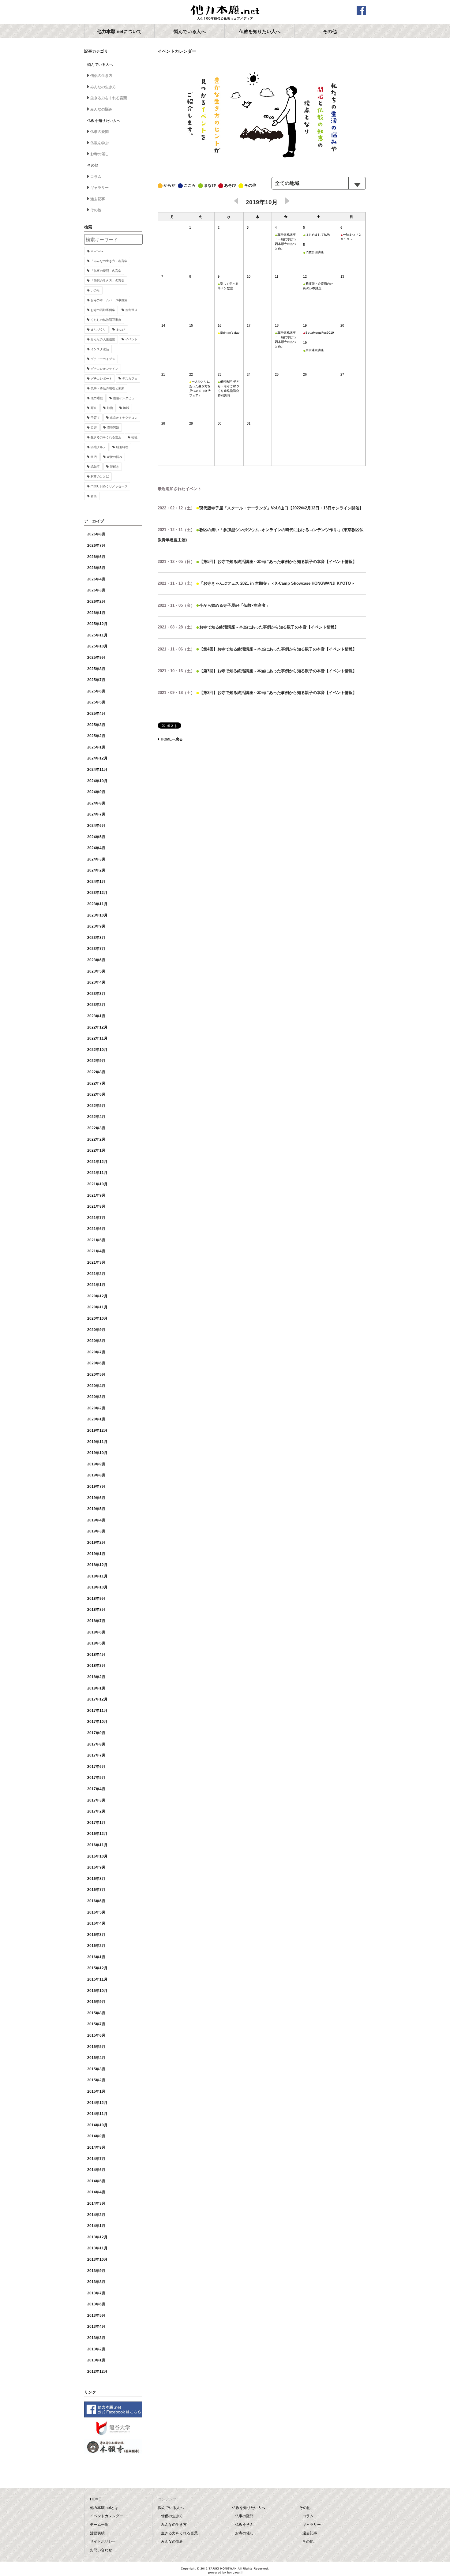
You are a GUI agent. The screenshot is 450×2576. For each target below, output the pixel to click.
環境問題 (113, 427)
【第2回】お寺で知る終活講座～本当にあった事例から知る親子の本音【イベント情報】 (257, 693)
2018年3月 (96, 1666)
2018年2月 (96, 1677)
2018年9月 (96, 1599)
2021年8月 (96, 1206)
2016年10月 (97, 1856)
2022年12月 (97, 1027)
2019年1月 (96, 1554)
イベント (131, 339)
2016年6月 (96, 1901)
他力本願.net (225, 13)
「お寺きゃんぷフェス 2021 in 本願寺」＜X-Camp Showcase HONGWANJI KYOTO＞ (256, 583)
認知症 (95, 467)
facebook (361, 10)
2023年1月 (96, 1016)
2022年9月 (96, 1061)
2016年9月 (96, 1867)
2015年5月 (96, 2047)
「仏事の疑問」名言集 (106, 271)
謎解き (114, 467)
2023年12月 (97, 893)
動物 (110, 408)
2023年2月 (96, 1005)
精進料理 (122, 447)
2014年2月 (96, 2215)
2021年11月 (97, 1173)
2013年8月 (96, 2282)
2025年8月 (96, 669)
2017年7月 (96, 1755)
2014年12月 (97, 2103)
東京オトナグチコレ (124, 418)
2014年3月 (96, 2203)
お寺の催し (99, 154)
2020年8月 (96, 1341)
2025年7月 (96, 680)
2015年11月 (97, 1979)
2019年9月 (96, 1464)
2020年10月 (97, 1318)
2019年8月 (96, 1475)
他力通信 (97, 398)
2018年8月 (96, 1610)
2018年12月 (97, 1565)
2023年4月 (96, 982)
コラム (96, 177)
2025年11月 (97, 635)
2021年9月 (96, 1195)
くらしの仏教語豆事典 (106, 320)
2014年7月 (96, 2159)
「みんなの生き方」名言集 (109, 261)
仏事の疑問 (99, 132)
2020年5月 (96, 1374)
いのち (95, 290)
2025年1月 (96, 747)
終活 (94, 457)
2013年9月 (96, 2271)
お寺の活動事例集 (103, 310)
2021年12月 (97, 1162)
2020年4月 (96, 1386)
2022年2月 (96, 1139)
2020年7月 (96, 1352)
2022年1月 (96, 1150)
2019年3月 (96, 1531)
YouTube (97, 251)
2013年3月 (96, 2338)
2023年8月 (96, 938)
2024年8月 (96, 803)
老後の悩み (114, 457)
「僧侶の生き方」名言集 (107, 281)
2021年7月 (96, 1218)
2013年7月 (96, 2293)
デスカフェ (130, 379)
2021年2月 (96, 1274)
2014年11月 (97, 2114)
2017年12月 (97, 1699)
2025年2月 (96, 736)
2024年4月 (96, 848)
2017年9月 (96, 1733)
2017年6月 (96, 1767)
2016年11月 (97, 1845)
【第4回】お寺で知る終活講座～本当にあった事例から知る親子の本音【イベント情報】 (257, 649)
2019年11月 (97, 1442)
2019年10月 (97, 1453)
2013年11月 (97, 2248)
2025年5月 (96, 702)
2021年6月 (96, 1229)
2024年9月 (96, 792)
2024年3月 (96, 859)
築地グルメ (98, 447)
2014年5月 (96, 2181)
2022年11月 (97, 1038)
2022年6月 (96, 1094)
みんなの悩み (101, 109)
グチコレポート (101, 379)
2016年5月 (96, 1912)
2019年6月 (96, 1498)
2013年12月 (97, 2237)
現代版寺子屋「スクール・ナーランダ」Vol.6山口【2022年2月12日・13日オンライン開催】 (261, 508)
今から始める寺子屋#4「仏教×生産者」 (214, 605)
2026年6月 (96, 557)
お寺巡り (131, 310)
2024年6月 (96, 826)
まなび (121, 330)
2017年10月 (97, 1722)
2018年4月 (96, 1655)
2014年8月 (96, 2147)
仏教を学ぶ (99, 143)
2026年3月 (96, 590)
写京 (94, 408)
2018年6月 (96, 1632)
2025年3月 (96, 725)
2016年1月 (96, 1957)
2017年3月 (96, 1800)
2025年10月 (97, 646)
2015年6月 (96, 2035)
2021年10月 (97, 1184)
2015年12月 (97, 1968)
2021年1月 (96, 1285)
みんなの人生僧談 (103, 339)
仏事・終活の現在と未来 (107, 388)
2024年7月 (96, 814)
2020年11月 (97, 1307)
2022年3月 (96, 1128)
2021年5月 (96, 1240)
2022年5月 (96, 1106)
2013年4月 (96, 2327)
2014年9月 (96, 2136)
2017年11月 (97, 1711)
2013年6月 (96, 2304)
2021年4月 (96, 1251)
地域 (126, 408)
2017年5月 (96, 1778)
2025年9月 (96, 658)
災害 (94, 427)
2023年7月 (96, 949)
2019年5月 (96, 1509)
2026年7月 (96, 546)
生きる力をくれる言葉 (109, 98)
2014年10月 (97, 2125)
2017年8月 (96, 1744)
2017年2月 (96, 1811)
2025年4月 (96, 714)
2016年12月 (97, 1834)
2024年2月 (96, 870)
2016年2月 (96, 1946)
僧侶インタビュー (125, 398)
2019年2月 (96, 1543)
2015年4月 (96, 2058)
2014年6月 (96, 2170)
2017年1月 (96, 1823)
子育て (95, 418)
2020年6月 (96, 1363)
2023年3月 (96, 994)
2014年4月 (96, 2192)
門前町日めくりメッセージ (109, 486)
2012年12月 (97, 2372)
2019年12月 (97, 1430)
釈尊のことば (100, 476)
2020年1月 (96, 1419)
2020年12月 (97, 1296)
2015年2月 (96, 2080)
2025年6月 (96, 691)
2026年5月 (96, 568)
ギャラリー (99, 188)
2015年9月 (96, 2002)
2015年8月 (96, 2013)
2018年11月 (97, 1576)
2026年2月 (96, 602)
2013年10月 (97, 2259)
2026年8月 (96, 534)
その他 (96, 210)
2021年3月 (96, 1262)
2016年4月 (96, 1923)
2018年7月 (96, 1621)
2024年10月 (97, 781)
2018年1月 (96, 1688)
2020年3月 (96, 1397)
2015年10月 (97, 1991)
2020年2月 (96, 1408)
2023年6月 (96, 960)
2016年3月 (96, 1935)
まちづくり (98, 330)
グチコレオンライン (104, 369)
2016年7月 (96, 1890)
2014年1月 (96, 2226)
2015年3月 (96, 2069)
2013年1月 (96, 2360)
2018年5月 (96, 1643)
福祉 (134, 437)
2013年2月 (96, 2349)
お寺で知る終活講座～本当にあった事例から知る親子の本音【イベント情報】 (248, 627)
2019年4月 (96, 1520)
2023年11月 (97, 904)
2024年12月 (97, 758)
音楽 (94, 496)
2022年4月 (96, 1117)
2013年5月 (96, 2315)
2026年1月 (96, 613)
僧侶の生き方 (101, 76)
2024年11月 (97, 770)
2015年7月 (96, 2024)
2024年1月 (96, 882)
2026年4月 (96, 579)
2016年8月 (96, 1879)
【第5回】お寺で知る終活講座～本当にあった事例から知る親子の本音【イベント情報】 (257, 562)
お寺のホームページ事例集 (109, 300)
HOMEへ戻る (172, 739)
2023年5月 (96, 971)
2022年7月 (96, 1083)
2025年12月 (97, 624)
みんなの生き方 (103, 87)
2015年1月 (96, 2091)
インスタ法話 (100, 349)
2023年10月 (97, 915)
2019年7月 (96, 1487)
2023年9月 (96, 926)
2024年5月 (96, 837)
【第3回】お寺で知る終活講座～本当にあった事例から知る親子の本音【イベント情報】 (257, 671)
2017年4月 (96, 1789)
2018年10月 (97, 1587)
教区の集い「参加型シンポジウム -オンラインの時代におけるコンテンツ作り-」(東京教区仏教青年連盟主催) (261, 534)
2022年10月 (97, 1050)
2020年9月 (96, 1330)
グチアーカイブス (103, 359)
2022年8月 (96, 1072)
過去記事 (98, 199)
